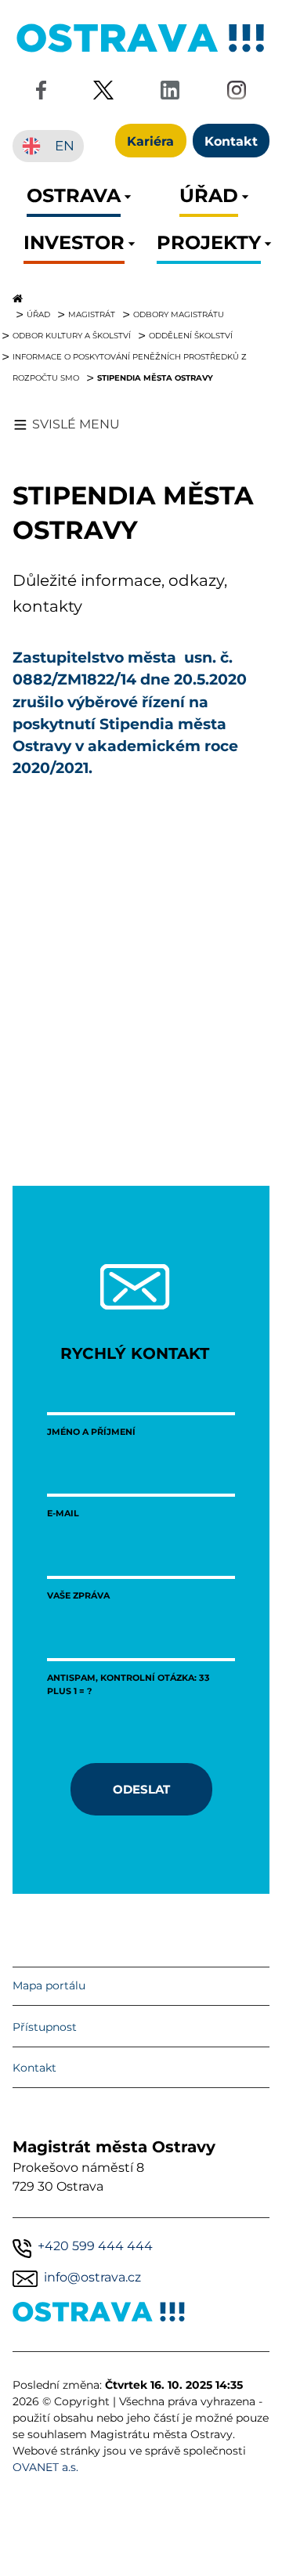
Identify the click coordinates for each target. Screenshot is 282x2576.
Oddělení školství (191, 335)
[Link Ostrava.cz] (99, 2315)
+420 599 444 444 (95, 2246)
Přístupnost (45, 2027)
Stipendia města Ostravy (155, 378)
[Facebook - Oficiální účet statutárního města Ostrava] (41, 93)
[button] (74, 200)
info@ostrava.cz (92, 2277)
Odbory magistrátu (179, 314)
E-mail (63, 1513)
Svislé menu (76, 424)
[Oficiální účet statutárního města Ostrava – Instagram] (237, 93)
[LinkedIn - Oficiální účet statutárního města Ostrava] (170, 93)
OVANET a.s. (45, 2467)
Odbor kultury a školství (72, 335)
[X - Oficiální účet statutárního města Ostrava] (103, 93)
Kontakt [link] (231, 141)
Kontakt (34, 2068)
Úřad (38, 314)
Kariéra (150, 141)
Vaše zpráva (78, 1595)
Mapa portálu (49, 1985)
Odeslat (141, 1789)
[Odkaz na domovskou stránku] (141, 298)
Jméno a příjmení (91, 1431)
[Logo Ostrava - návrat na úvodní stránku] (141, 52)
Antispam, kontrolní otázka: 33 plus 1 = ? (128, 1684)
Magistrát (92, 314)
